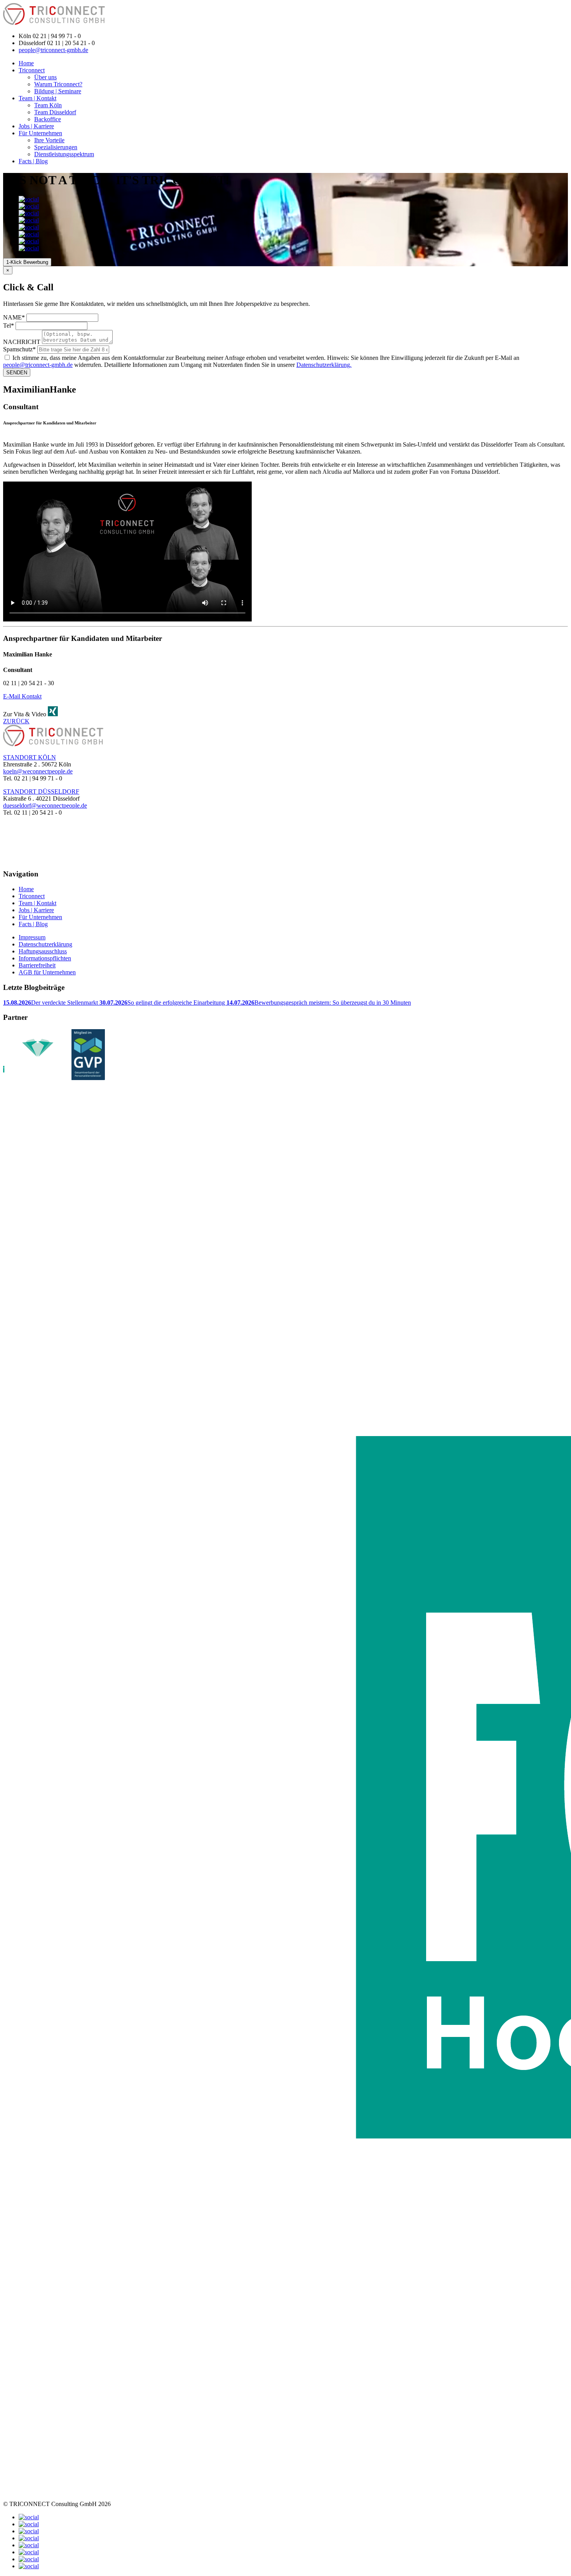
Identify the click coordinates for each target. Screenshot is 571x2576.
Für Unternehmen (40, 133)
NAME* (14, 317)
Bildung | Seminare (58, 91)
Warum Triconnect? (58, 84)
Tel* (9, 325)
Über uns (45, 77)
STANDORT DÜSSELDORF (41, 791)
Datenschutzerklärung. (324, 365)
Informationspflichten (45, 958)
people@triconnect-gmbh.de (53, 50)
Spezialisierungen (56, 147)
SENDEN (17, 373)
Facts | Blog (33, 161)
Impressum (32, 937)
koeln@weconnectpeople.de (38, 771)
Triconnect (32, 70)
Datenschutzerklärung (45, 944)
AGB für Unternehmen (47, 972)
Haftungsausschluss (43, 951)
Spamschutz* (19, 349)
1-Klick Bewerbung (27, 262)
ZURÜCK (16, 721)
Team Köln (48, 105)
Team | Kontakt (37, 98)
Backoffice (48, 119)
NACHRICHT (22, 342)
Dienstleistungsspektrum (64, 154)
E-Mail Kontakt (22, 696)
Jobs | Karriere (36, 126)
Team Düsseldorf (55, 112)
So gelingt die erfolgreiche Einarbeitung (163, 1003)
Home (26, 63)
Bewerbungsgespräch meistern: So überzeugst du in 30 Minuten (319, 1003)
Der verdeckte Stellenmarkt (51, 1003)
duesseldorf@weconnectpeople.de (45, 805)
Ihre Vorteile (49, 140)
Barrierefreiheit (37, 965)
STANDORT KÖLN (30, 757)
